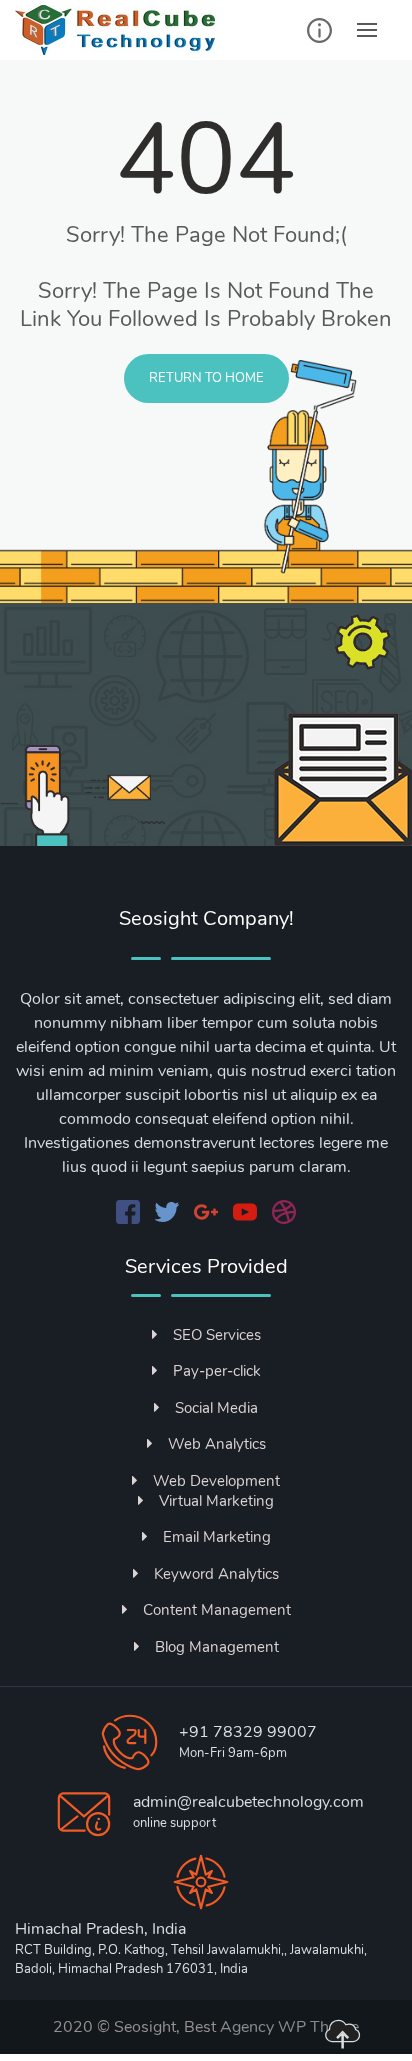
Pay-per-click (217, 1371)
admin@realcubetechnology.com (248, 1802)
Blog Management (217, 1647)
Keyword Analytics (216, 1574)
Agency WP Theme (289, 2027)
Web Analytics (217, 1444)
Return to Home (206, 378)
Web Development (216, 1481)
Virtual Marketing (216, 1501)
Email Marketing (217, 1537)
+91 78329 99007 (248, 1732)
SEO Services (217, 1335)
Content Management (217, 1610)
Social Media (216, 1408)
